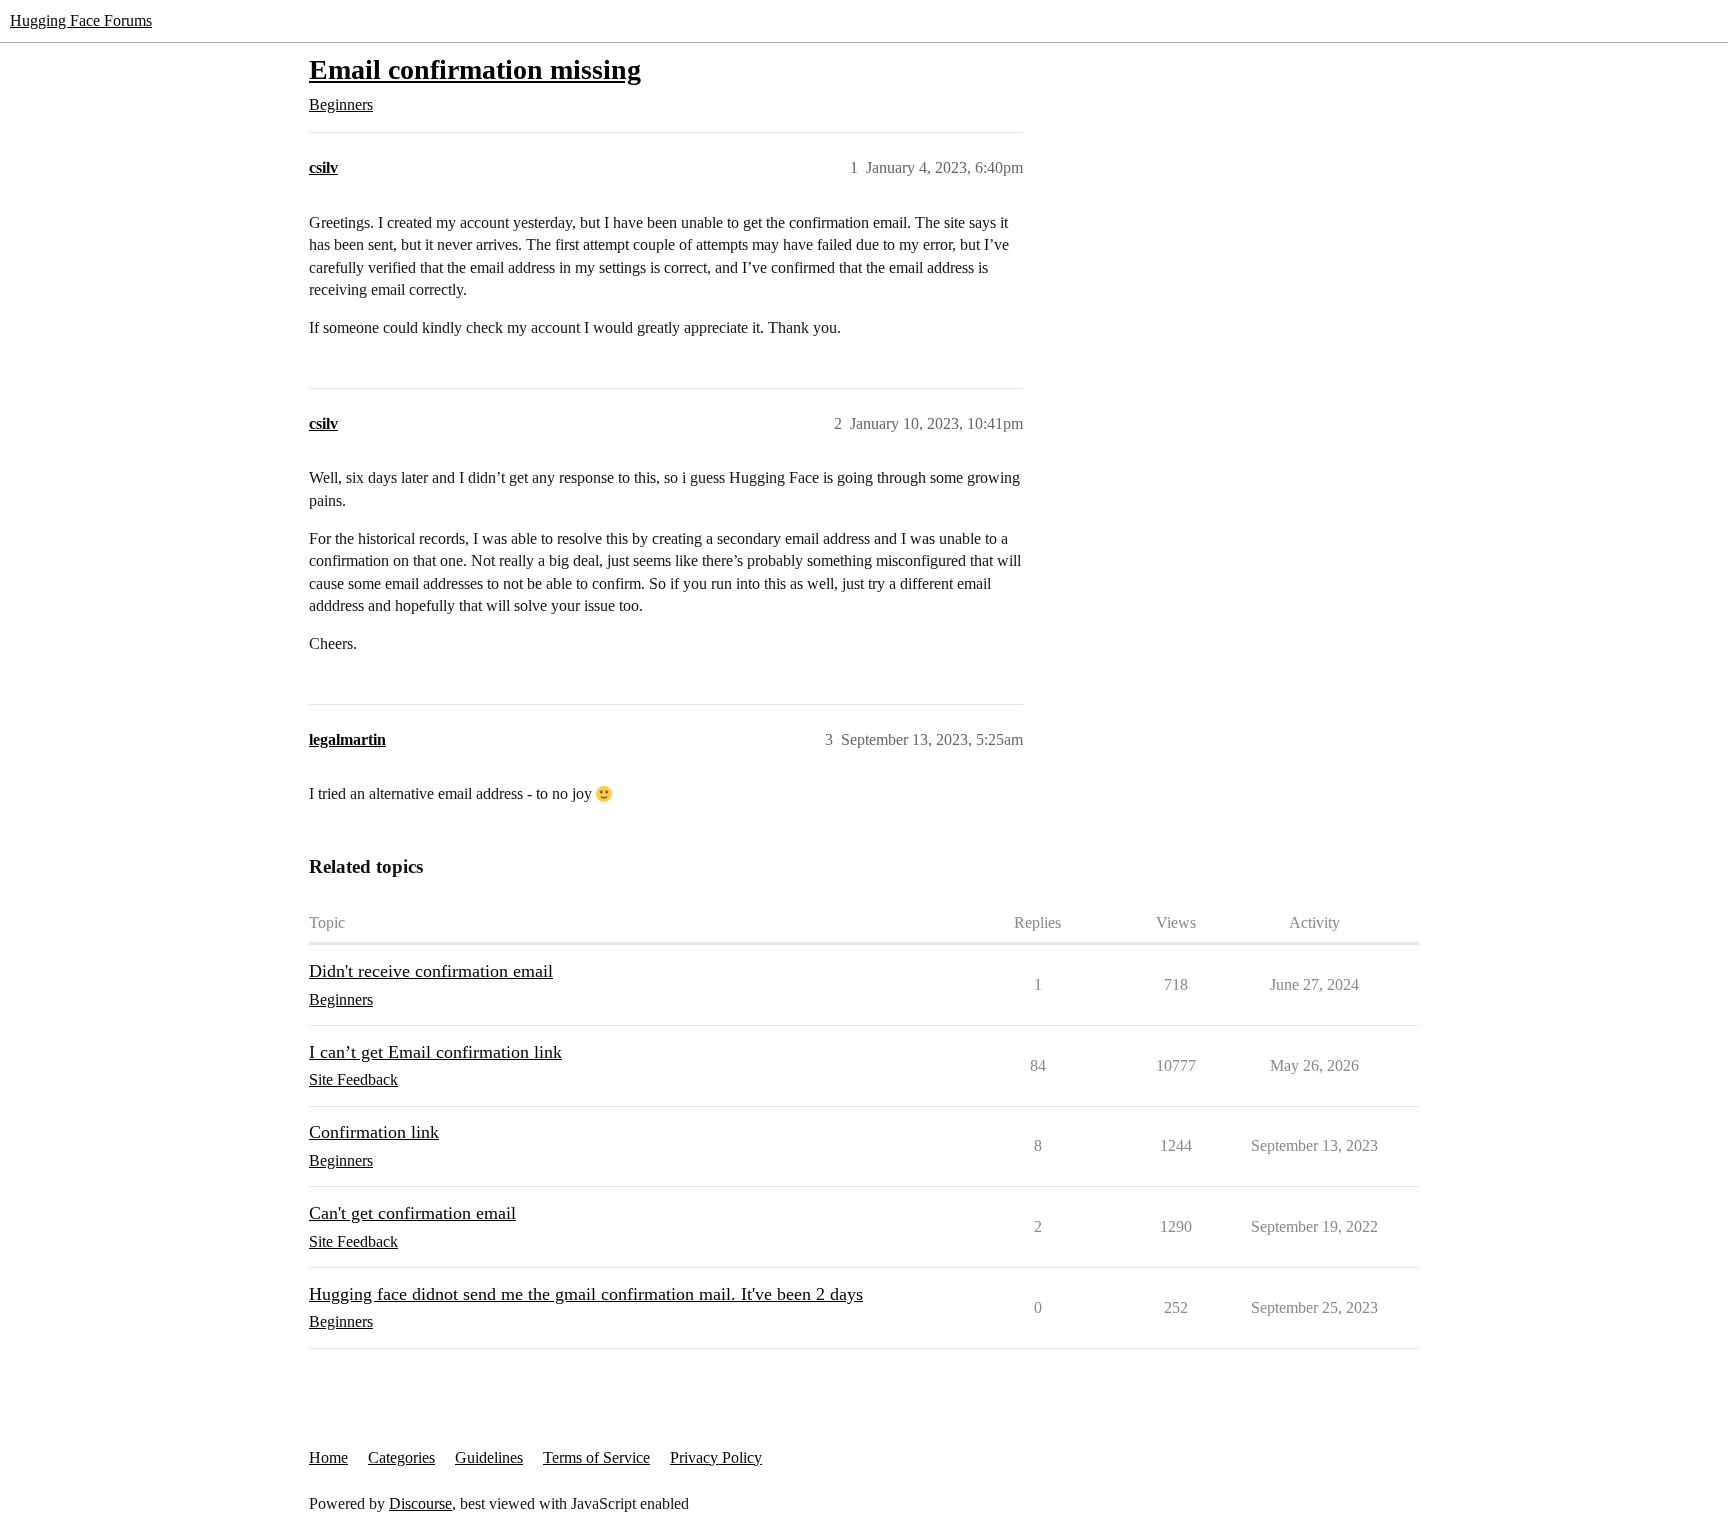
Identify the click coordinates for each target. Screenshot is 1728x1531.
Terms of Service (596, 1457)
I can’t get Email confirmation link (435, 1052)
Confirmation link (374, 1132)
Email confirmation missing (475, 69)
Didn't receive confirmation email (431, 971)
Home (328, 1457)
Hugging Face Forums (81, 20)
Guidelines (489, 1457)
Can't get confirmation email (412, 1213)
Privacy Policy (716, 1457)
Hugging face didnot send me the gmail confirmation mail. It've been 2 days (586, 1294)
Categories (401, 1457)
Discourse (420, 1503)
